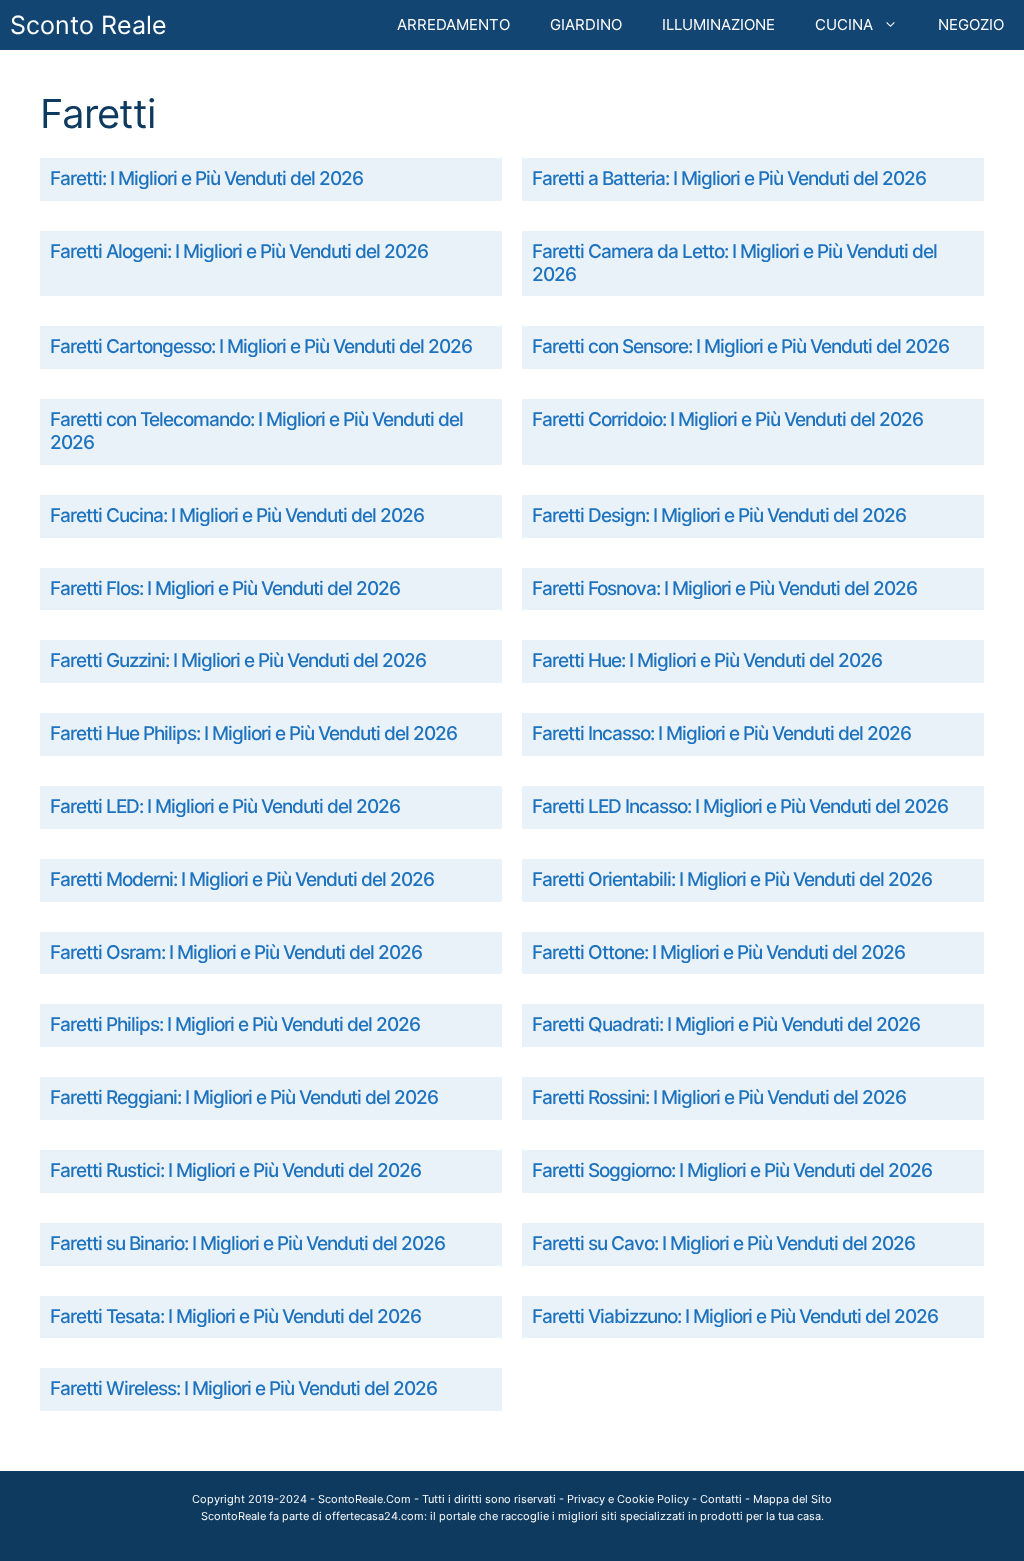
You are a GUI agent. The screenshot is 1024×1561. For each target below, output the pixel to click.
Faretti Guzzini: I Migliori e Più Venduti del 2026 (238, 660)
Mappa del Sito (792, 1499)
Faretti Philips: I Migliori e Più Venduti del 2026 (235, 1024)
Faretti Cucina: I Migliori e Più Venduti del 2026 (237, 515)
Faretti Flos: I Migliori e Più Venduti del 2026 (225, 588)
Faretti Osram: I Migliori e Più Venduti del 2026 (236, 952)
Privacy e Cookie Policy (628, 1499)
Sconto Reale (88, 25)
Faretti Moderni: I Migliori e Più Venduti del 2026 (242, 879)
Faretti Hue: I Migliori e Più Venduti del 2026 (707, 660)
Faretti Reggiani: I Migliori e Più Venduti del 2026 (244, 1097)
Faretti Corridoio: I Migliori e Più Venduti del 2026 (727, 419)
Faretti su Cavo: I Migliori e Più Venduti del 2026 (723, 1243)
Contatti (721, 1499)
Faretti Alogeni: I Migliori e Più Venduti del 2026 (239, 251)
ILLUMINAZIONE (718, 24)
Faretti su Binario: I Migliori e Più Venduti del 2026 (247, 1243)
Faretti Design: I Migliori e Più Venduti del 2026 (719, 515)
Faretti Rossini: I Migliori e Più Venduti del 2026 (719, 1097)
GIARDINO (586, 24)
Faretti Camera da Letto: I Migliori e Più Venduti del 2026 (734, 263)
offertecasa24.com (374, 1516)
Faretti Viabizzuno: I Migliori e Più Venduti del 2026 (735, 1316)
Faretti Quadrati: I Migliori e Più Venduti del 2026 (726, 1024)
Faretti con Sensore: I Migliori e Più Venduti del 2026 (740, 346)
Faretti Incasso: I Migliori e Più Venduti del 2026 (721, 733)
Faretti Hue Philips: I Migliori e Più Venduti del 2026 (253, 733)
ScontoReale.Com (364, 1499)
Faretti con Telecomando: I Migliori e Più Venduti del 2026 (256, 431)
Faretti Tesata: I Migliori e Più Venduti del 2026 (235, 1316)
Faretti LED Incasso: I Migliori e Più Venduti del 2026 (740, 806)
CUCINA (844, 24)
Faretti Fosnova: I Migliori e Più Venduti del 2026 (724, 588)
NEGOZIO (971, 24)
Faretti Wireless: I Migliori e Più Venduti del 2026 (243, 1388)
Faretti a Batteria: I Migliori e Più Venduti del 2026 (729, 178)
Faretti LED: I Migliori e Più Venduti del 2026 (225, 806)
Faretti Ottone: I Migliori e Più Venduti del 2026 (718, 952)
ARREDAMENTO (453, 24)
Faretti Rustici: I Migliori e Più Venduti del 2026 (235, 1170)
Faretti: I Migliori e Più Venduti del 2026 (206, 178)
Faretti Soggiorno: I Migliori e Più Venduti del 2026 (732, 1170)
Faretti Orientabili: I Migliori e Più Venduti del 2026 (732, 879)
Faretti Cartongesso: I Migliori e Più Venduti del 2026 (261, 346)
